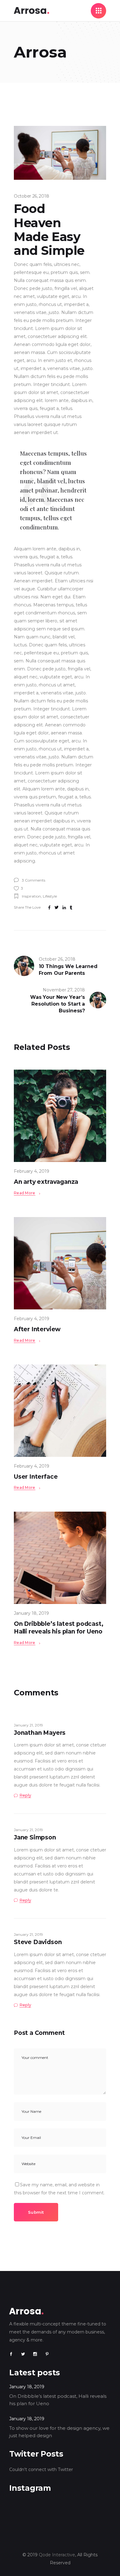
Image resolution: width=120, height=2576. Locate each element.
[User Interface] (60, 1411)
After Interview (37, 1329)
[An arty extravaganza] (60, 1116)
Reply (25, 1795)
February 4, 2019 (32, 1171)
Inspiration (31, 896)
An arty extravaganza (46, 1182)
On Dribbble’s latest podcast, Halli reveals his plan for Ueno (59, 1628)
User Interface (36, 1477)
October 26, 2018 (31, 196)
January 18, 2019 (31, 1613)
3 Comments (33, 880)
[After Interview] (60, 1263)
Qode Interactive (57, 2555)
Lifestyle (50, 896)
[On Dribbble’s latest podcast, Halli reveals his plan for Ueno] (60, 1558)
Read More (25, 1193)
